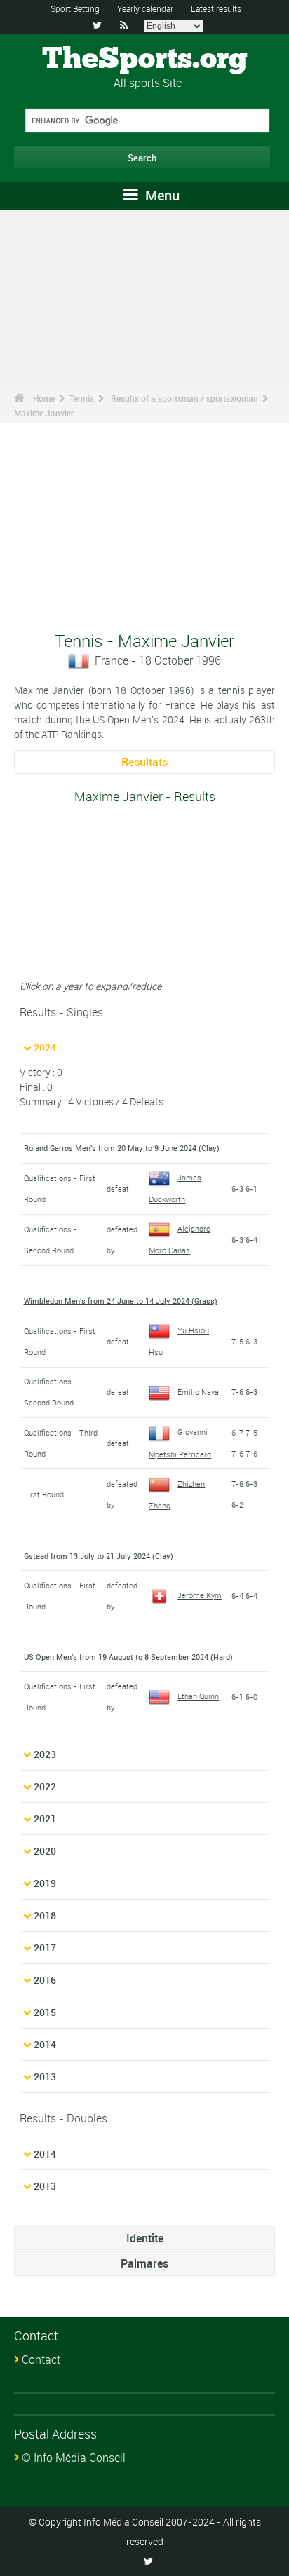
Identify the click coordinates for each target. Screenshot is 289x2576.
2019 (45, 1883)
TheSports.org (145, 60)
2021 (45, 1819)
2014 (45, 2044)
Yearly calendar (145, 8)
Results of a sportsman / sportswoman (184, 398)
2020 (45, 1851)
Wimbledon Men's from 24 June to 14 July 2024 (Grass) (121, 1301)
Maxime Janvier (44, 413)
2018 (45, 1915)
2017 (45, 1948)
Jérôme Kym (200, 1595)
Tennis (82, 398)
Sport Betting (75, 8)
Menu (161, 195)
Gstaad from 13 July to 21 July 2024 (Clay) (99, 1556)
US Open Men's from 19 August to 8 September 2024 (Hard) (128, 1657)
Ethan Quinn (198, 1696)
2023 (45, 1754)
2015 (45, 2012)
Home (44, 398)
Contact (41, 2359)
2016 (45, 1980)
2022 (45, 1786)
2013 (45, 2077)
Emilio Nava (198, 1392)
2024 (45, 1048)
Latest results (216, 8)
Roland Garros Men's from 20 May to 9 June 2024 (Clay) (122, 1148)
